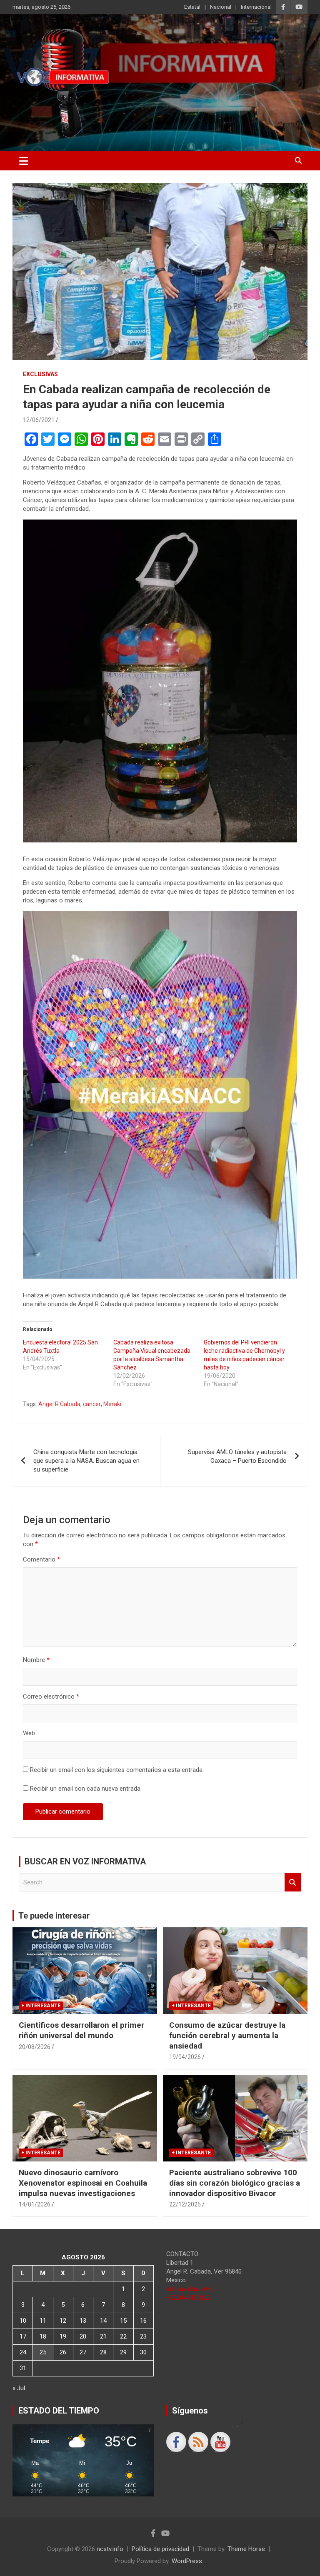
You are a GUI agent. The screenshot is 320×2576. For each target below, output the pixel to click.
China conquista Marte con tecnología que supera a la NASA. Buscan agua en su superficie (86, 1461)
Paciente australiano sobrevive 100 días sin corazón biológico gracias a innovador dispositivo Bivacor (235, 2183)
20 (83, 2336)
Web (29, 1733)
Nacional (221, 7)
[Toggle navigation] (24, 161)
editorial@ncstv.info (193, 2289)
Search (293, 1883)
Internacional (256, 7)
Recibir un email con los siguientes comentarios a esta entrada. (117, 1770)
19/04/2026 (185, 2057)
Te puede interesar (54, 1916)
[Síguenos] (176, 2442)
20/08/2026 (35, 2047)
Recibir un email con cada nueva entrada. (86, 1789)
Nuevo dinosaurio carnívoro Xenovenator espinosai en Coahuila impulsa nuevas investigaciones (83, 2183)
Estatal (192, 7)
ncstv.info (110, 2549)
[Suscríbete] (220, 2442)
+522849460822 (188, 2298)
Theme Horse (246, 2549)
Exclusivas (40, 374)
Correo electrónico (51, 1697)
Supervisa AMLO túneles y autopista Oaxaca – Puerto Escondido (237, 1456)
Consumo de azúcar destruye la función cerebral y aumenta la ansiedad (227, 2035)
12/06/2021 (39, 420)
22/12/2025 (185, 2204)
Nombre (36, 1660)
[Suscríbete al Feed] (198, 2442)
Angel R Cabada (59, 1404)
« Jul (19, 2388)
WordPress (187, 2561)
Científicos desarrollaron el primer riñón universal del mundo (81, 2030)
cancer (92, 1404)
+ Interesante (41, 2006)
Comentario (41, 1559)
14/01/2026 (35, 2204)
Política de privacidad (160, 2549)
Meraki (112, 1404)
